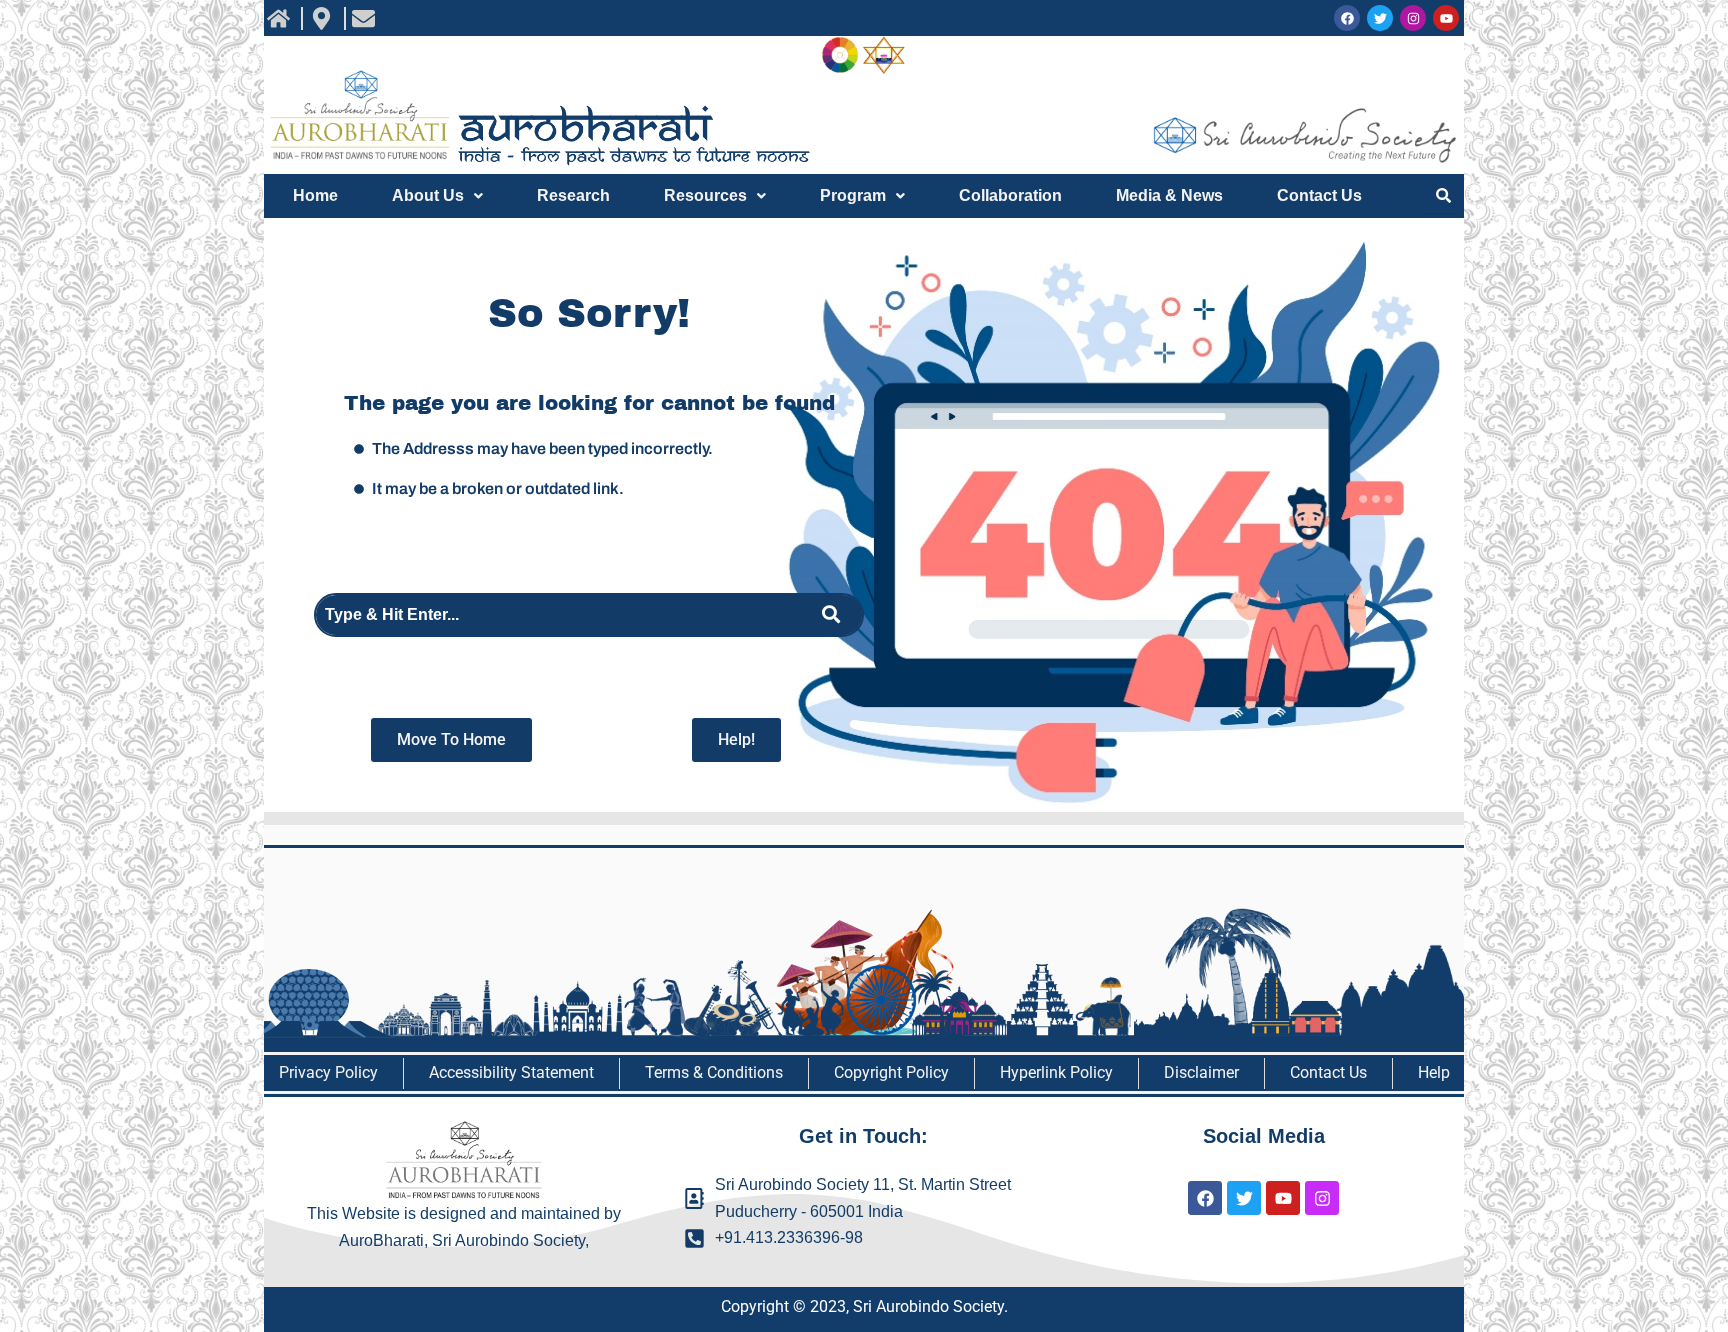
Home (315, 195)
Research (573, 195)
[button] (437, 196)
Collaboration (1010, 195)
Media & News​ (1169, 195)
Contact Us (1319, 195)
